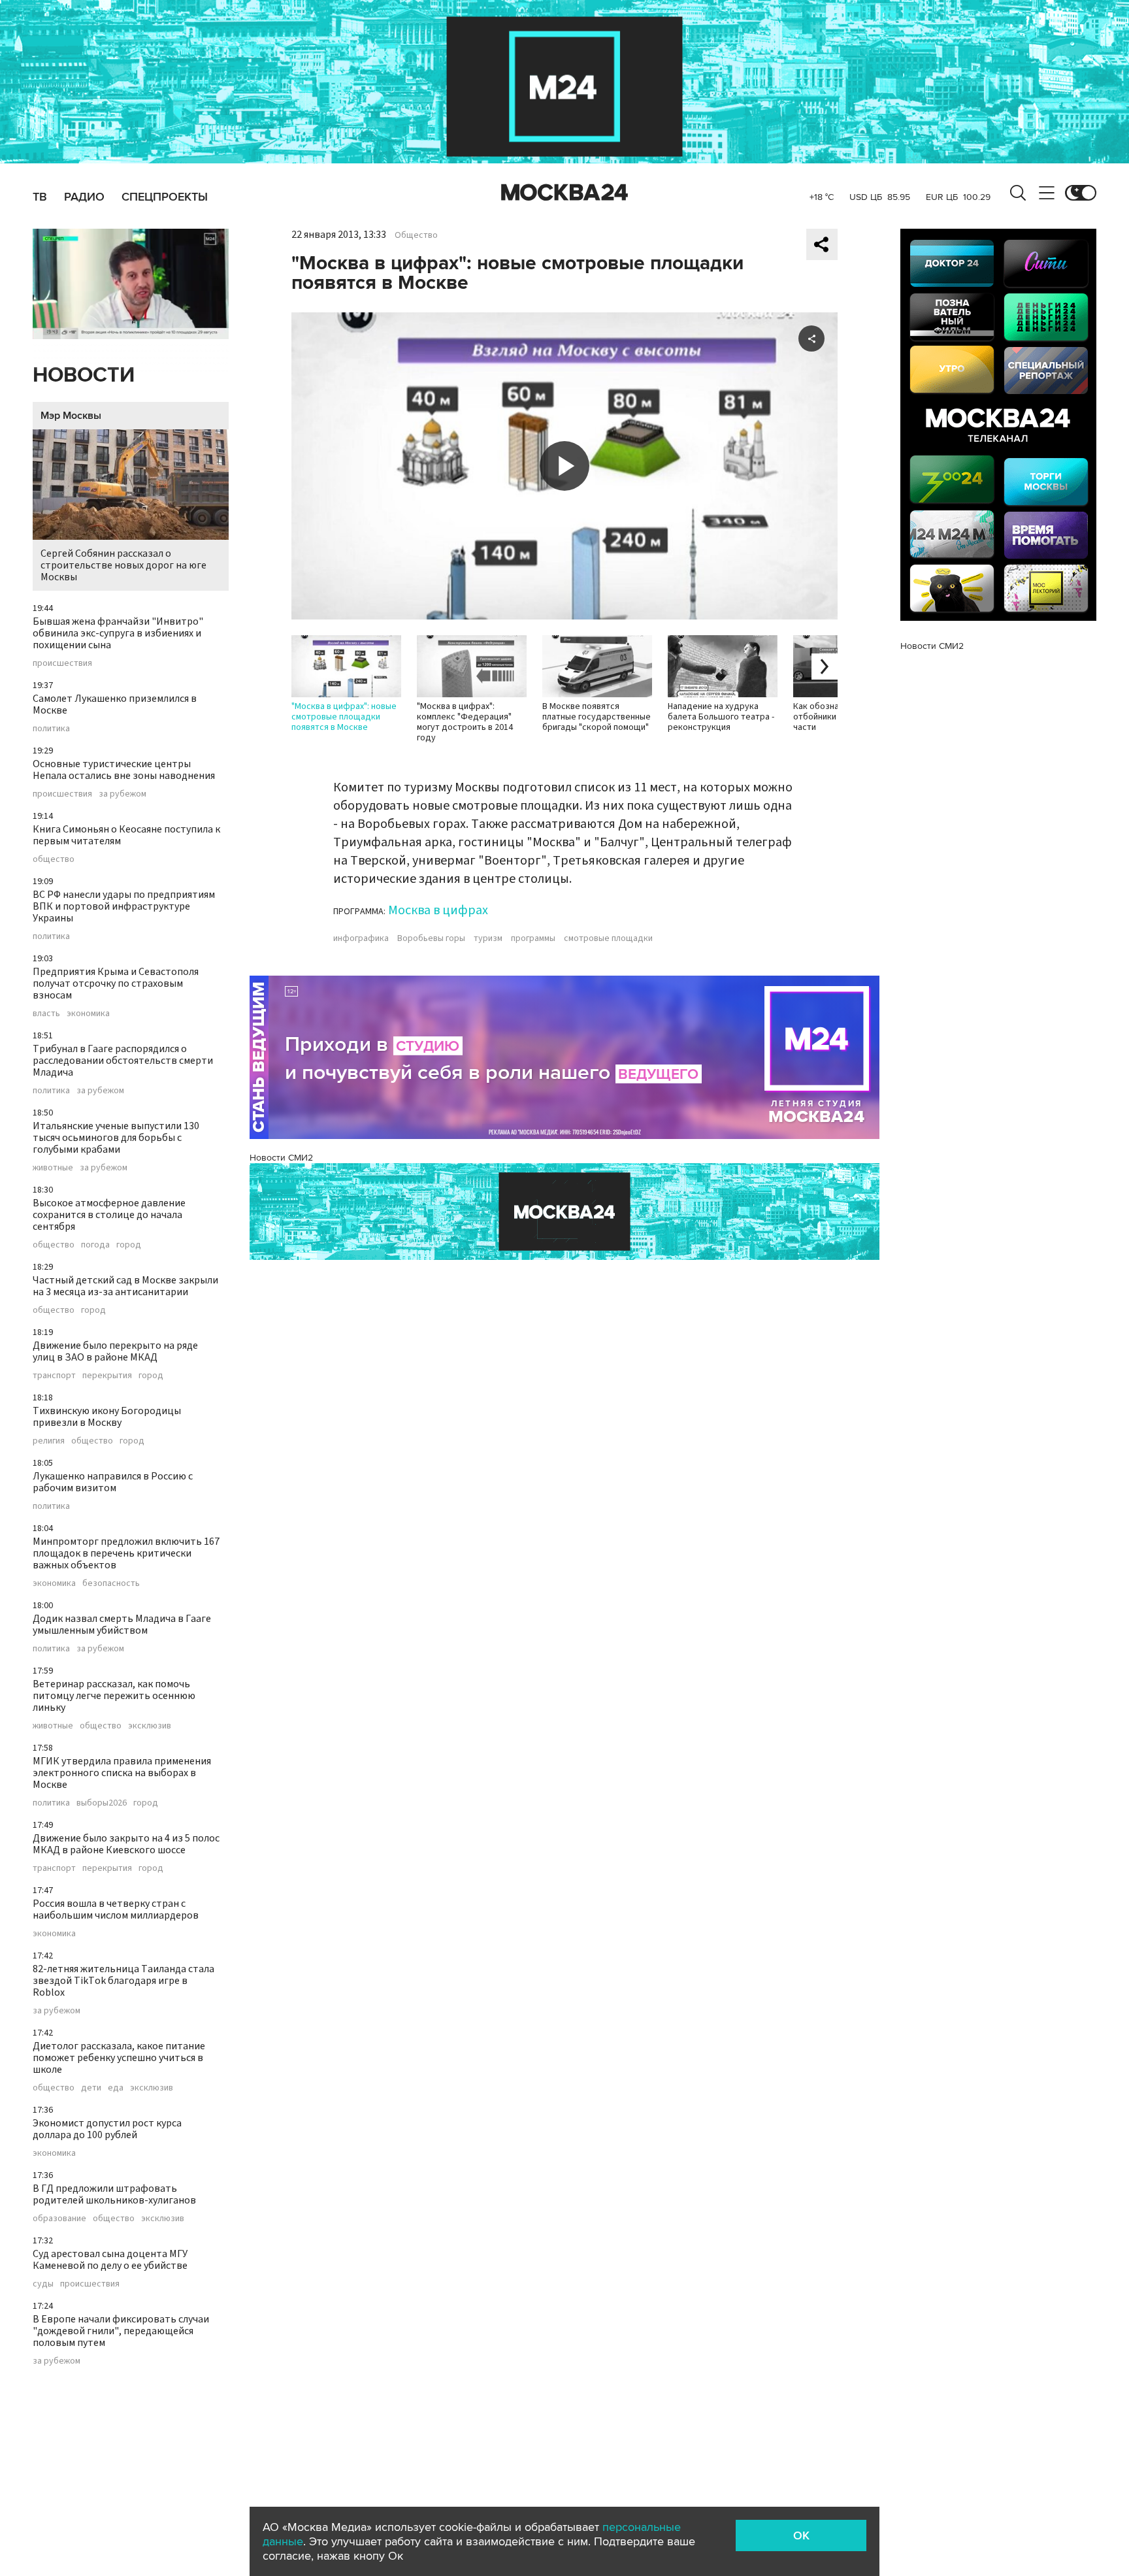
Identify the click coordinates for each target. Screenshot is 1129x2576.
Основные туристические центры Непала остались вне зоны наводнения (124, 770)
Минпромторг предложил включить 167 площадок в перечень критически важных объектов (126, 1553)
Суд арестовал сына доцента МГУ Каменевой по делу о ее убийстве (110, 2260)
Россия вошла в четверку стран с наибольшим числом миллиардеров (116, 1909)
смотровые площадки (608, 938)
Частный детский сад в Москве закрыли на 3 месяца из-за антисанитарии (125, 1286)
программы (533, 938)
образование (59, 2219)
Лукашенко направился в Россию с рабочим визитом (113, 1482)
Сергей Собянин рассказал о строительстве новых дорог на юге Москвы (123, 565)
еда (116, 2088)
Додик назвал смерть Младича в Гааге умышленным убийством (122, 1625)
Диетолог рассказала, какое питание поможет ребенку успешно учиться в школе (119, 2058)
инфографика (361, 938)
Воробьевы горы (431, 938)
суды (43, 2284)
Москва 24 (564, 193)
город (129, 1245)
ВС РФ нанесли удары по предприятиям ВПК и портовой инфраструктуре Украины (124, 906)
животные (53, 1168)
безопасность (111, 1583)
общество (54, 859)
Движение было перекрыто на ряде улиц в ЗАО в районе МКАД (115, 1351)
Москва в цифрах (438, 910)
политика (51, 729)
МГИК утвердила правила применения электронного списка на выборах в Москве (122, 1773)
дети (91, 2088)
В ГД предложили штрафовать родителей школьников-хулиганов (114, 2194)
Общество (416, 235)
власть (46, 1014)
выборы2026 (102, 1803)
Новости (84, 375)
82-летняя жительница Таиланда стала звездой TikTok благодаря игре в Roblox (123, 1981)
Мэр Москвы (71, 416)
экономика (88, 1014)
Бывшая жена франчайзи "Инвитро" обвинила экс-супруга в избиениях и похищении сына (118, 633)
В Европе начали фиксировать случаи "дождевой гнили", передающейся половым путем (121, 2331)
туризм (488, 938)
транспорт (54, 1376)
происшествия (62, 663)
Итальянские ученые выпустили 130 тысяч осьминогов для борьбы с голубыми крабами (116, 1138)
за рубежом (123, 794)
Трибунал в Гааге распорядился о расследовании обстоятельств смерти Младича (123, 1061)
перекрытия (107, 1376)
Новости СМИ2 (281, 1158)
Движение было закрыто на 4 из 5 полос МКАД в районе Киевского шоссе (126, 1844)
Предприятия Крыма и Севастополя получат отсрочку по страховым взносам (116, 983)
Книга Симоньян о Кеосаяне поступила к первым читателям (126, 835)
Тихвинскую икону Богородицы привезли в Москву (107, 1417)
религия (49, 1441)
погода (95, 1245)
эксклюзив (150, 1726)
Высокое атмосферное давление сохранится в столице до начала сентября (109, 1215)
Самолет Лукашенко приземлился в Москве (115, 704)
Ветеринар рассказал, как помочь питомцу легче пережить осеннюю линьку (114, 1696)
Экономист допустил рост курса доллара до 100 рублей (107, 2129)
